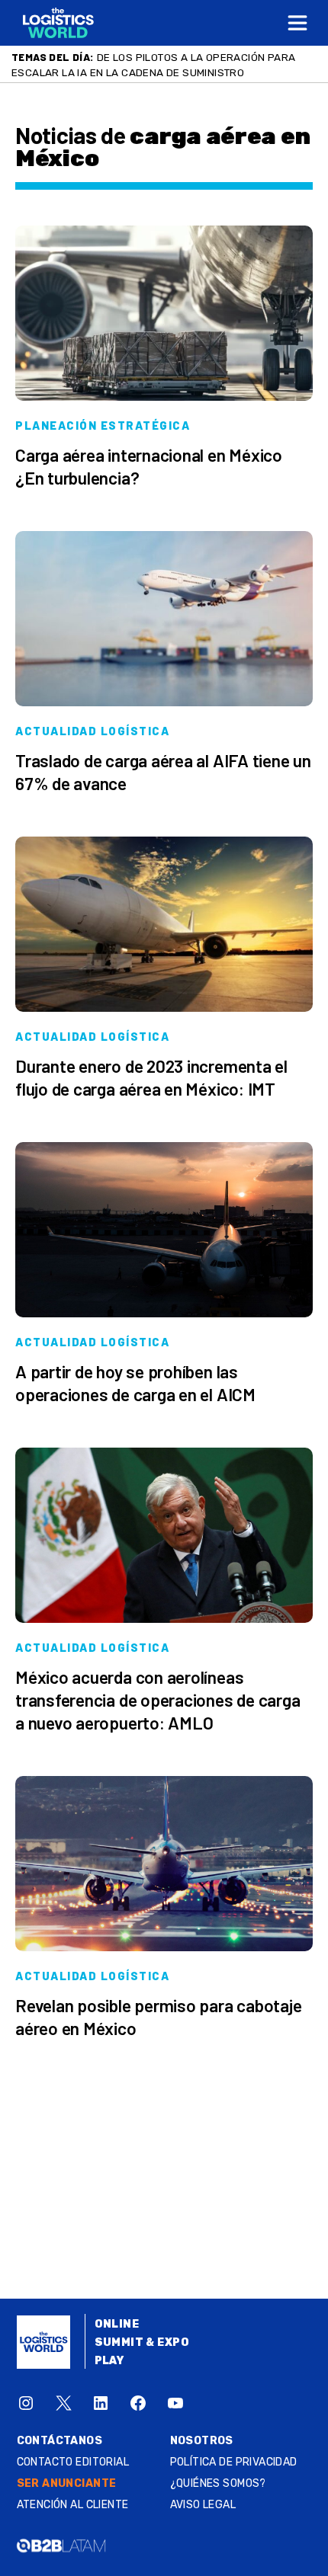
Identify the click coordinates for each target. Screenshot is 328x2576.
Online (117, 2324)
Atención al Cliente (73, 2505)
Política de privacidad (234, 2462)
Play (109, 2361)
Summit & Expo (142, 2342)
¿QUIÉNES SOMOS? (218, 2483)
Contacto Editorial (73, 2462)
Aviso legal (203, 2505)
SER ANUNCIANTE (67, 2483)
